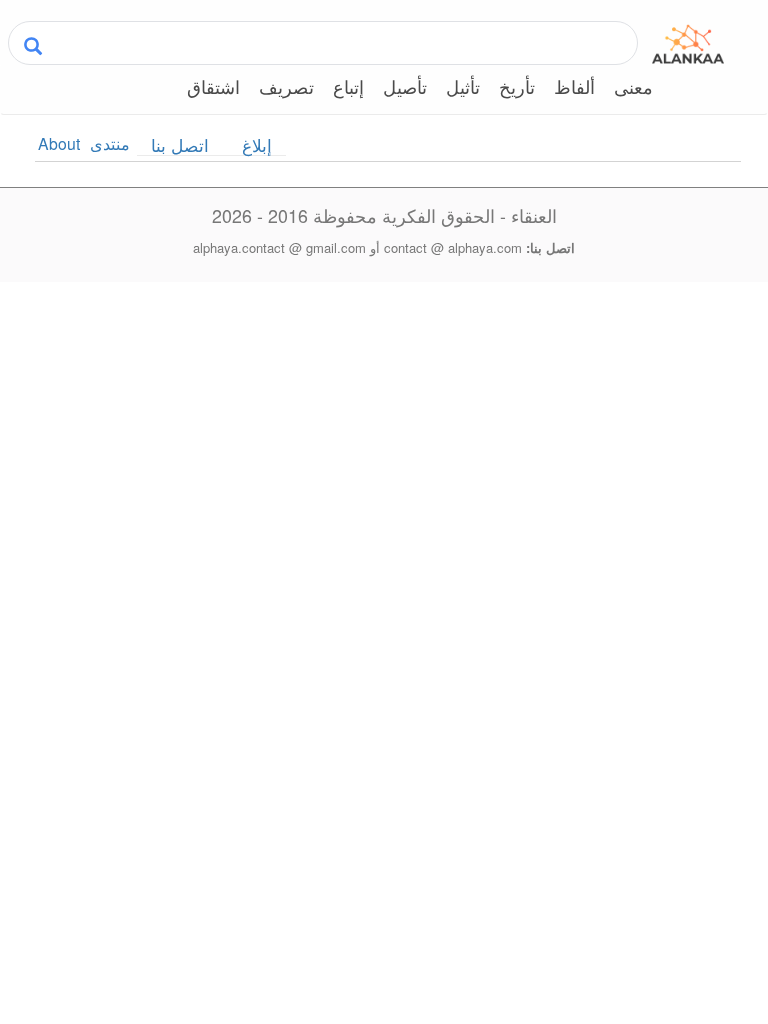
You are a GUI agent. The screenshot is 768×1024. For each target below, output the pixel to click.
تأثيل (463, 86)
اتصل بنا (180, 145)
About (59, 143)
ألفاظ (574, 86)
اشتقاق (213, 86)
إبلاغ (257, 145)
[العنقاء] (688, 41)
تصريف (286, 86)
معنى (633, 86)
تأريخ (517, 86)
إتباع (348, 86)
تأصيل (405, 86)
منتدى (110, 143)
